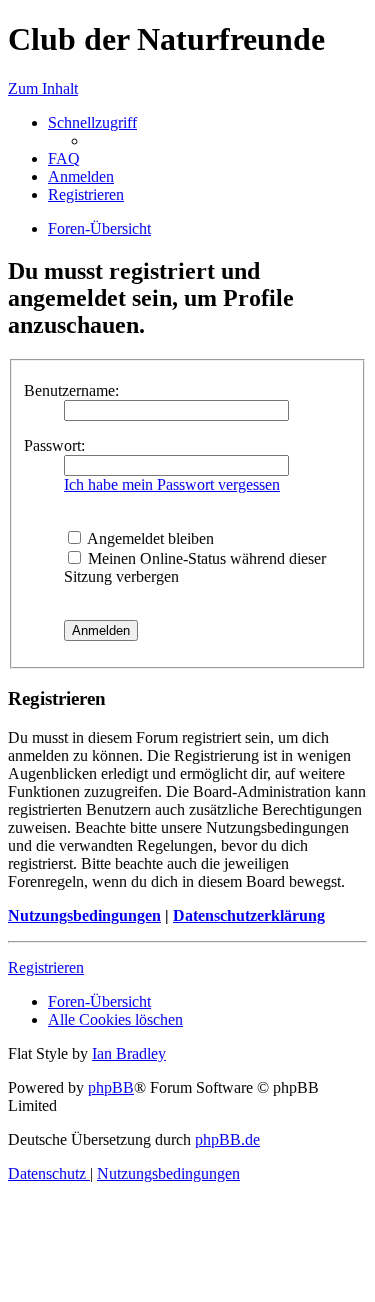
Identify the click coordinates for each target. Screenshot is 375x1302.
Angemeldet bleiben (149, 538)
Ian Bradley (129, 1053)
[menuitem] (64, 158)
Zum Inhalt (43, 88)
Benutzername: (71, 390)
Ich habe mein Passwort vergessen (172, 484)
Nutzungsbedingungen (84, 915)
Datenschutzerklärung (249, 915)
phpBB (111, 1087)
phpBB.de (227, 1139)
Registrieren (46, 967)
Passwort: (54, 445)
